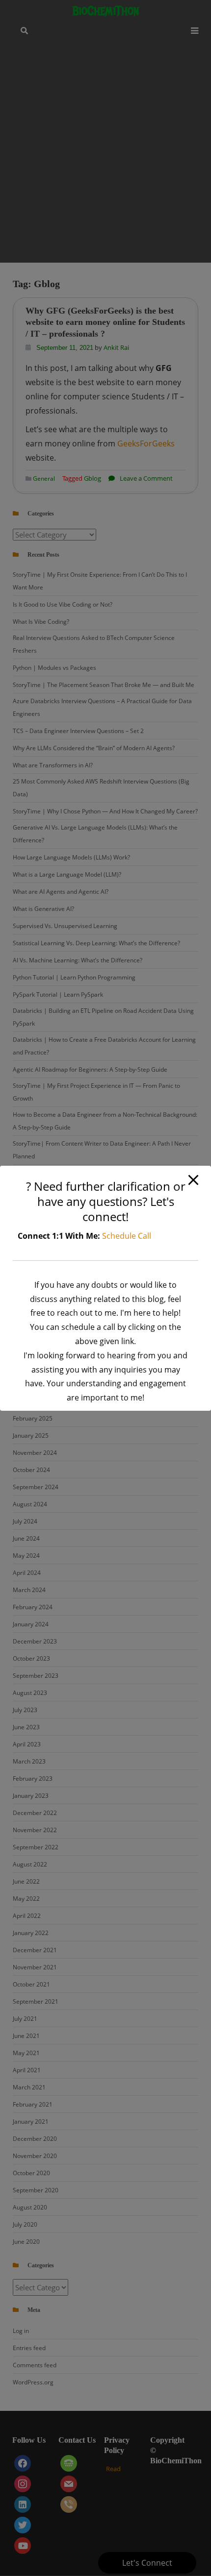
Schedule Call (127, 1236)
